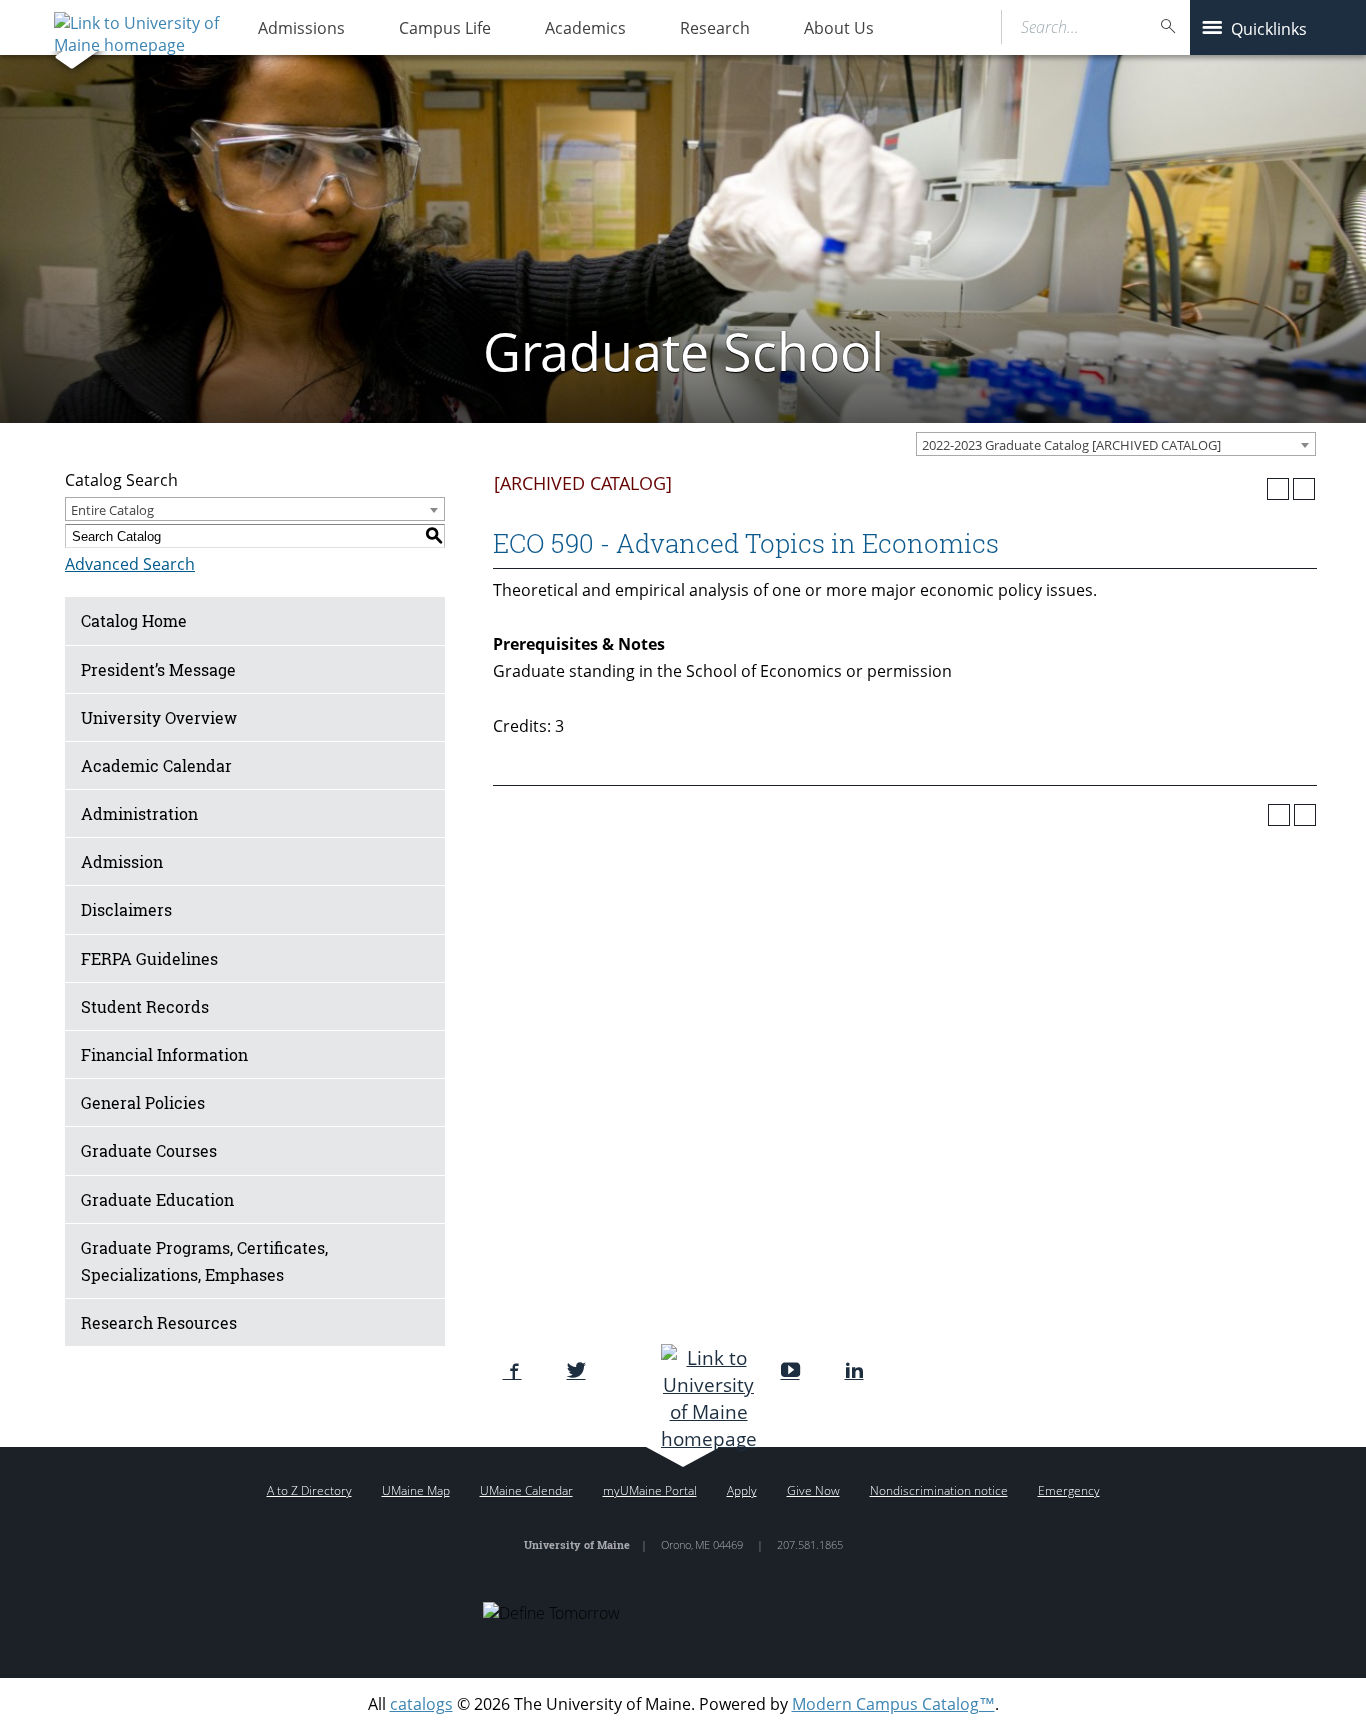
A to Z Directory (309, 1490)
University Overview (159, 717)
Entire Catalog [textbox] (112, 510)
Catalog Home (134, 620)
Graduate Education (157, 1199)
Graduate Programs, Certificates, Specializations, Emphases (204, 1261)
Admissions (301, 28)
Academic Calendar (156, 765)
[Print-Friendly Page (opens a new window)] (1278, 489)
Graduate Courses (149, 1150)
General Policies (143, 1102)
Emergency (1069, 1490)
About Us (839, 28)
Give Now (813, 1490)
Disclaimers (126, 909)
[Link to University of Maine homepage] (134, 27)
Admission (122, 861)
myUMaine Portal (650, 1490)
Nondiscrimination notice (939, 1490)
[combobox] (1116, 444)
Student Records (145, 1006)
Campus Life (445, 28)
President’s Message (158, 669)
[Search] (1169, 26)
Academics (585, 28)
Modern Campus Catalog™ (893, 1704)
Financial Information (164, 1054)
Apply (742, 1490)
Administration (139, 813)
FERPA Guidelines (149, 958)
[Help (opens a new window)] (1304, 489)
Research (715, 28)
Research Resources (159, 1322)
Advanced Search (130, 564)
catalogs (421, 1704)
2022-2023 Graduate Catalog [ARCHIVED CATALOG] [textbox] (1071, 445)
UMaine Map (416, 1490)
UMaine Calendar (526, 1490)
